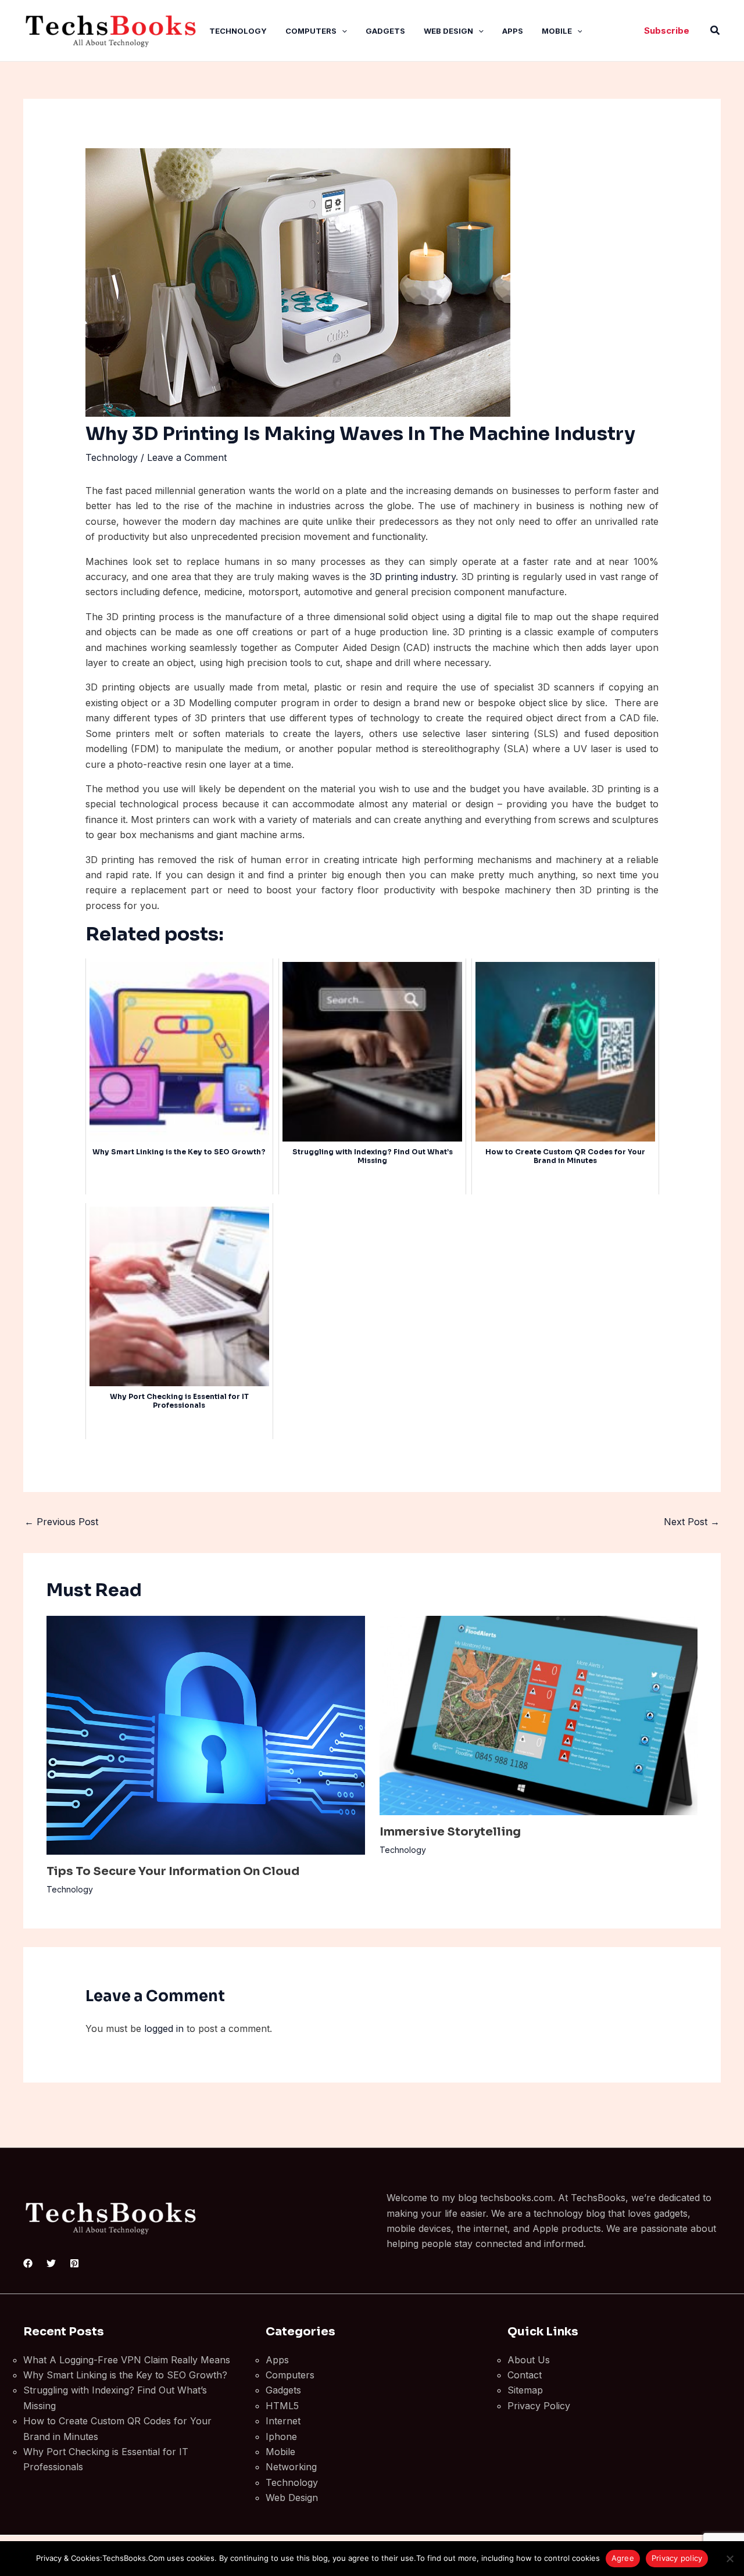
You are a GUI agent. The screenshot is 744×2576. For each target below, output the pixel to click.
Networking (291, 2467)
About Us (529, 2360)
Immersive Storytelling (450, 1832)
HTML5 (282, 2406)
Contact (525, 2375)
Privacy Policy (539, 2406)
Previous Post (61, 1522)
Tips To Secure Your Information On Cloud (173, 1871)
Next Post (692, 1522)
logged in (164, 2028)
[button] (342, 31)
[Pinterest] (74, 2263)
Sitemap (525, 2390)
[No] (729, 2559)
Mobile (557, 31)
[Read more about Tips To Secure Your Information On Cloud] (206, 1734)
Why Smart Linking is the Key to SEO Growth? (125, 2375)
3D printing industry (413, 577)
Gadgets (385, 31)
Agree (623, 2558)
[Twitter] (51, 2263)
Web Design (448, 31)
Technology (238, 31)
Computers (311, 31)
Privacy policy (677, 2558)
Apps (513, 31)
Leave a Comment (187, 457)
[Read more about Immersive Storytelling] (539, 1715)
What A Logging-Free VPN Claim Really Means (127, 2360)
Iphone (281, 2437)
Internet (283, 2421)
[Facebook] (28, 2263)
